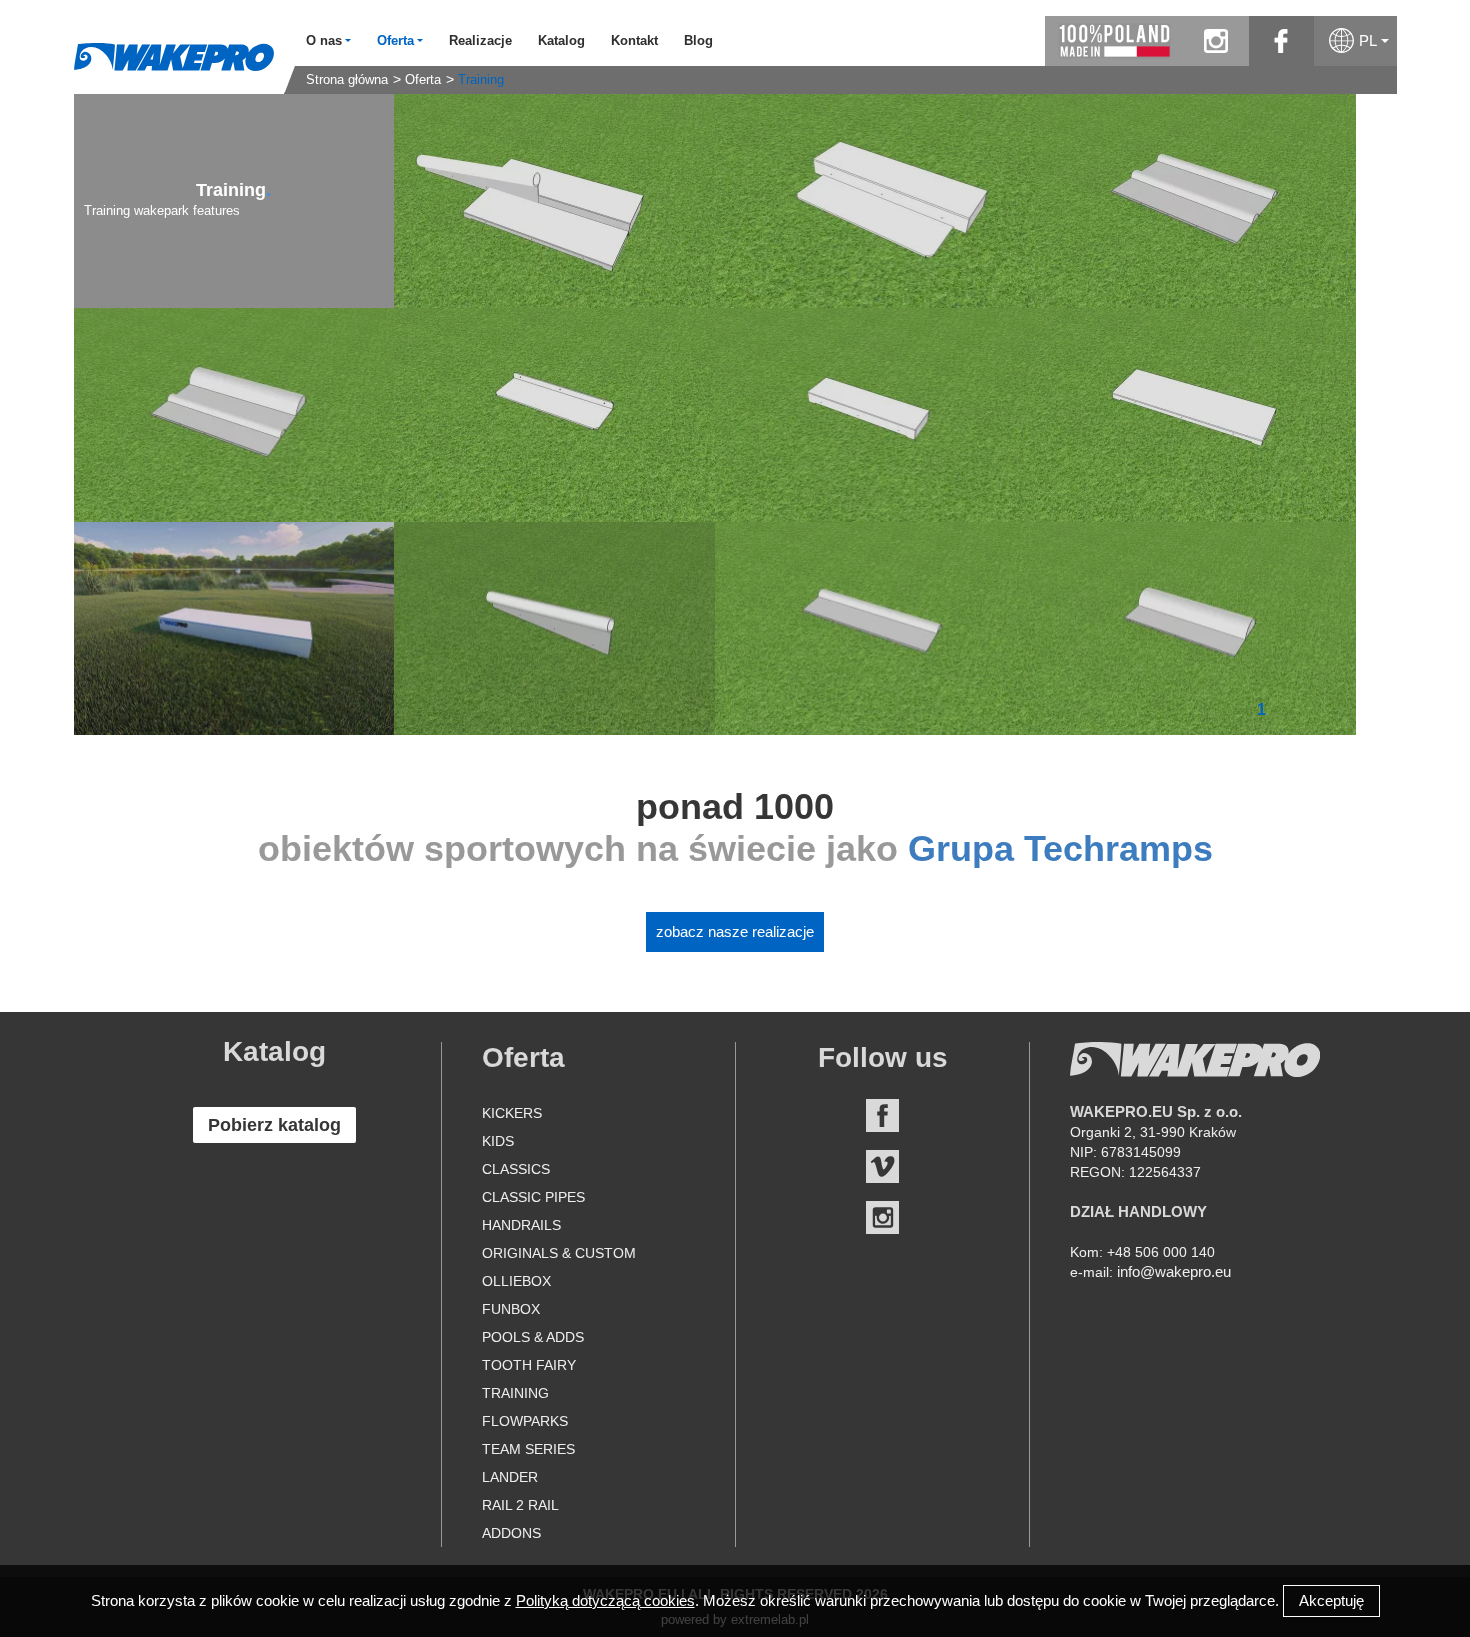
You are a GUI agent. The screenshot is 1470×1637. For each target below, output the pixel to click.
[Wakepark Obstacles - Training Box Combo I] (554, 201)
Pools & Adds (533, 1337)
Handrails (521, 1225)
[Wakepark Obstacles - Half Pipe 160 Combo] (1195, 201)
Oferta (423, 80)
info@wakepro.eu (1174, 1271)
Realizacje (480, 41)
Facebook (882, 1115)
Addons (511, 1533)
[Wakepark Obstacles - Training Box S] (875, 201)
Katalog (561, 41)
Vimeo (882, 1166)
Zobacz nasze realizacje (735, 931)
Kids (498, 1141)
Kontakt (634, 41)
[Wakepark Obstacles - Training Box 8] (1195, 415)
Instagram (882, 1217)
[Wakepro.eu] (174, 56)
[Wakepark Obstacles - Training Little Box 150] (875, 415)
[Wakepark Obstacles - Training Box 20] (234, 629)
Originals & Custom (559, 1253)
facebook (1281, 41)
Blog (698, 41)
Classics (516, 1169)
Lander (510, 1477)
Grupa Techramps (1060, 848)
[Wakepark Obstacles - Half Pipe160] (875, 629)
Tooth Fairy (529, 1365)
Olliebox (516, 1281)
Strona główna (347, 80)
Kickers (512, 1113)
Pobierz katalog (274, 1125)
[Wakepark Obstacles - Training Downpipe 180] (554, 629)
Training (481, 80)
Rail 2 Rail (520, 1505)
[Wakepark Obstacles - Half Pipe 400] (1195, 629)
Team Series (528, 1449)
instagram (1216, 41)
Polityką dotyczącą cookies (605, 1600)
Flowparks (525, 1421)
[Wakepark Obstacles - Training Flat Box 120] (554, 415)
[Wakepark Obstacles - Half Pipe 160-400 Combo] (234, 415)
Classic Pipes (533, 1197)
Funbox (511, 1309)
